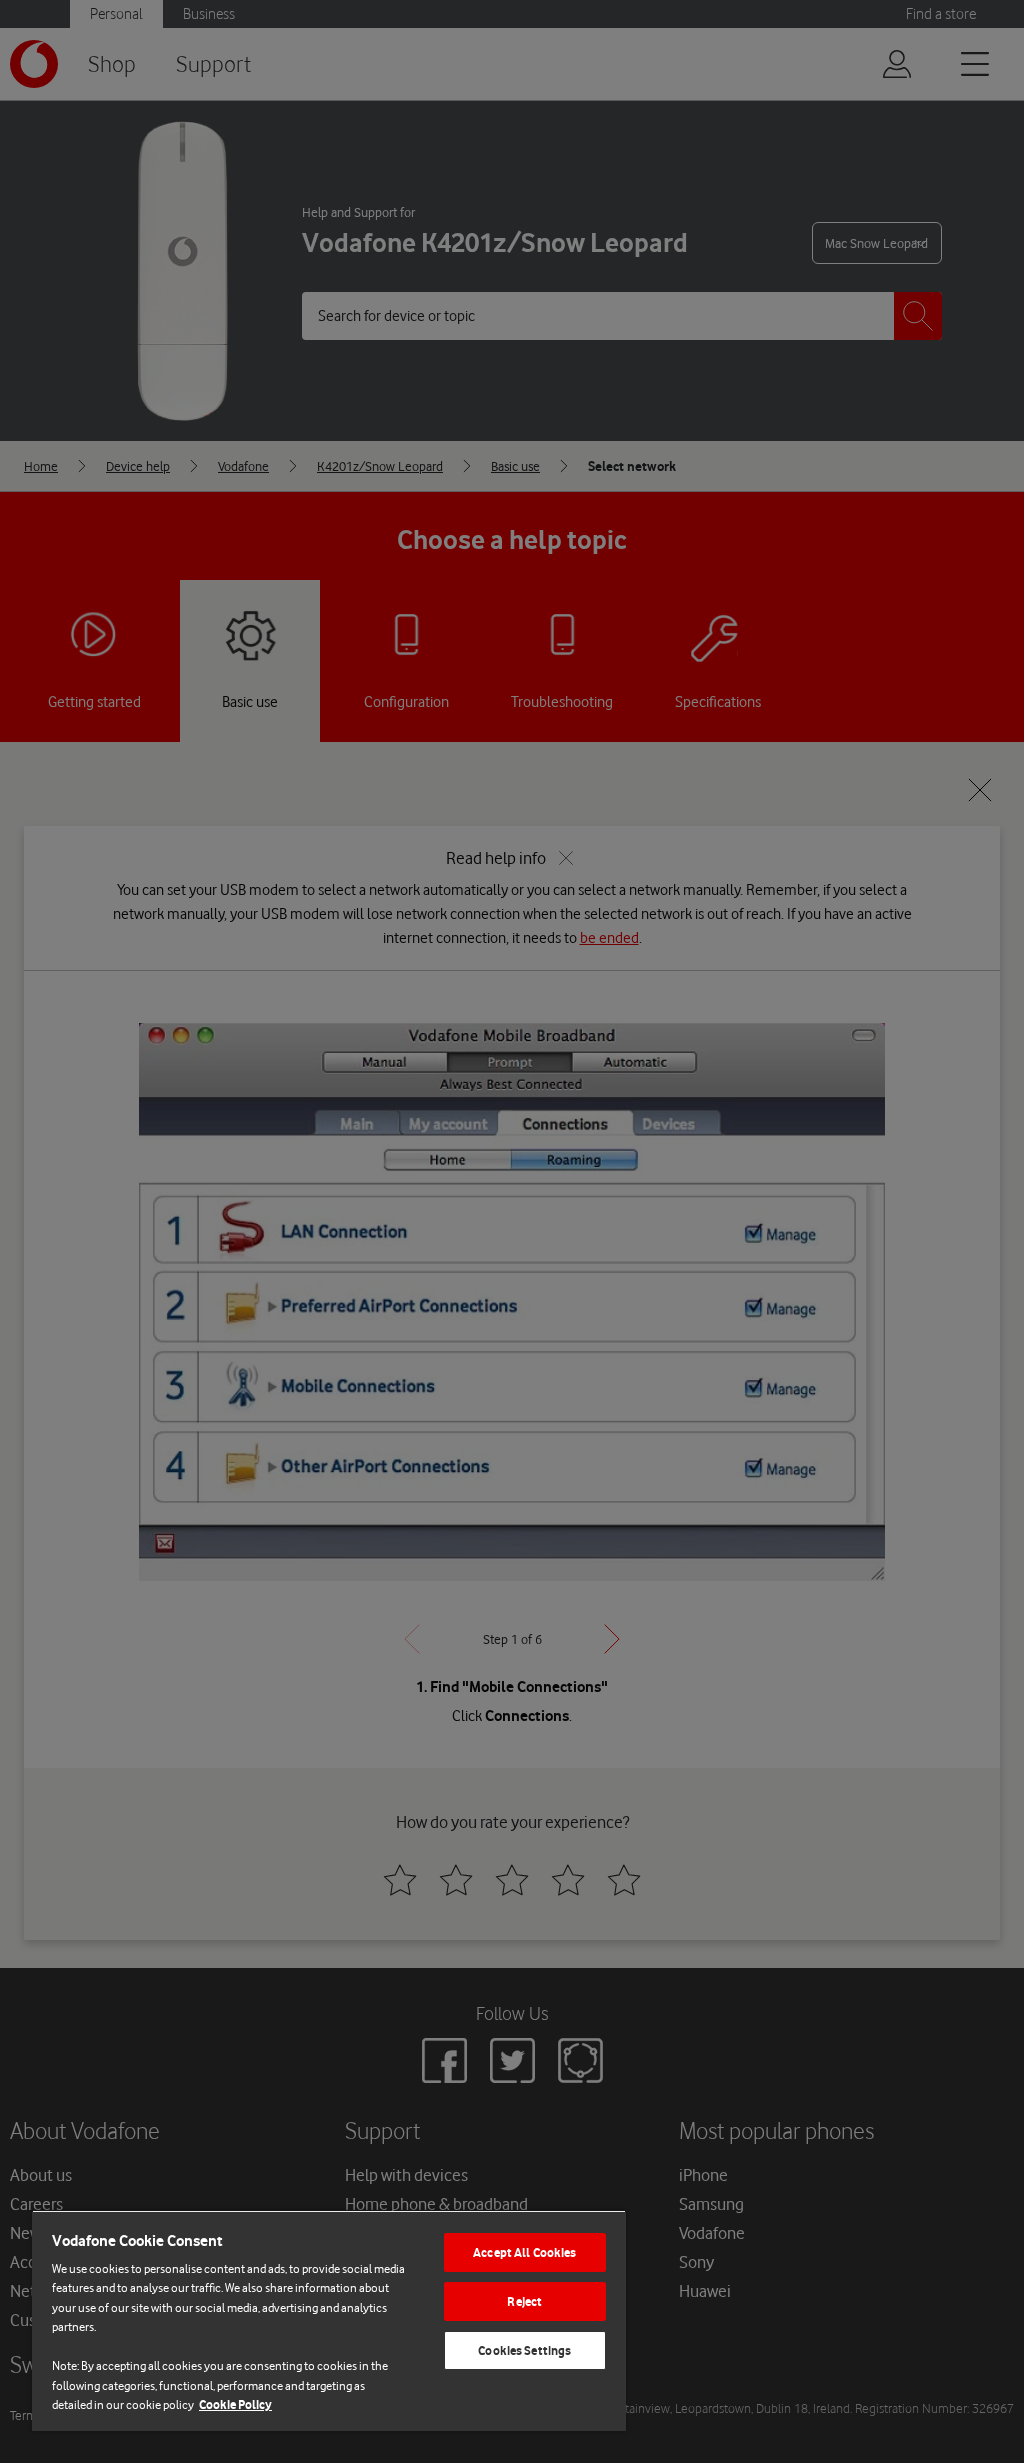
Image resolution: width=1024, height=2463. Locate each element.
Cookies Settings (524, 2350)
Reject (524, 2301)
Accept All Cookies (524, 2252)
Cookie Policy (235, 2404)
